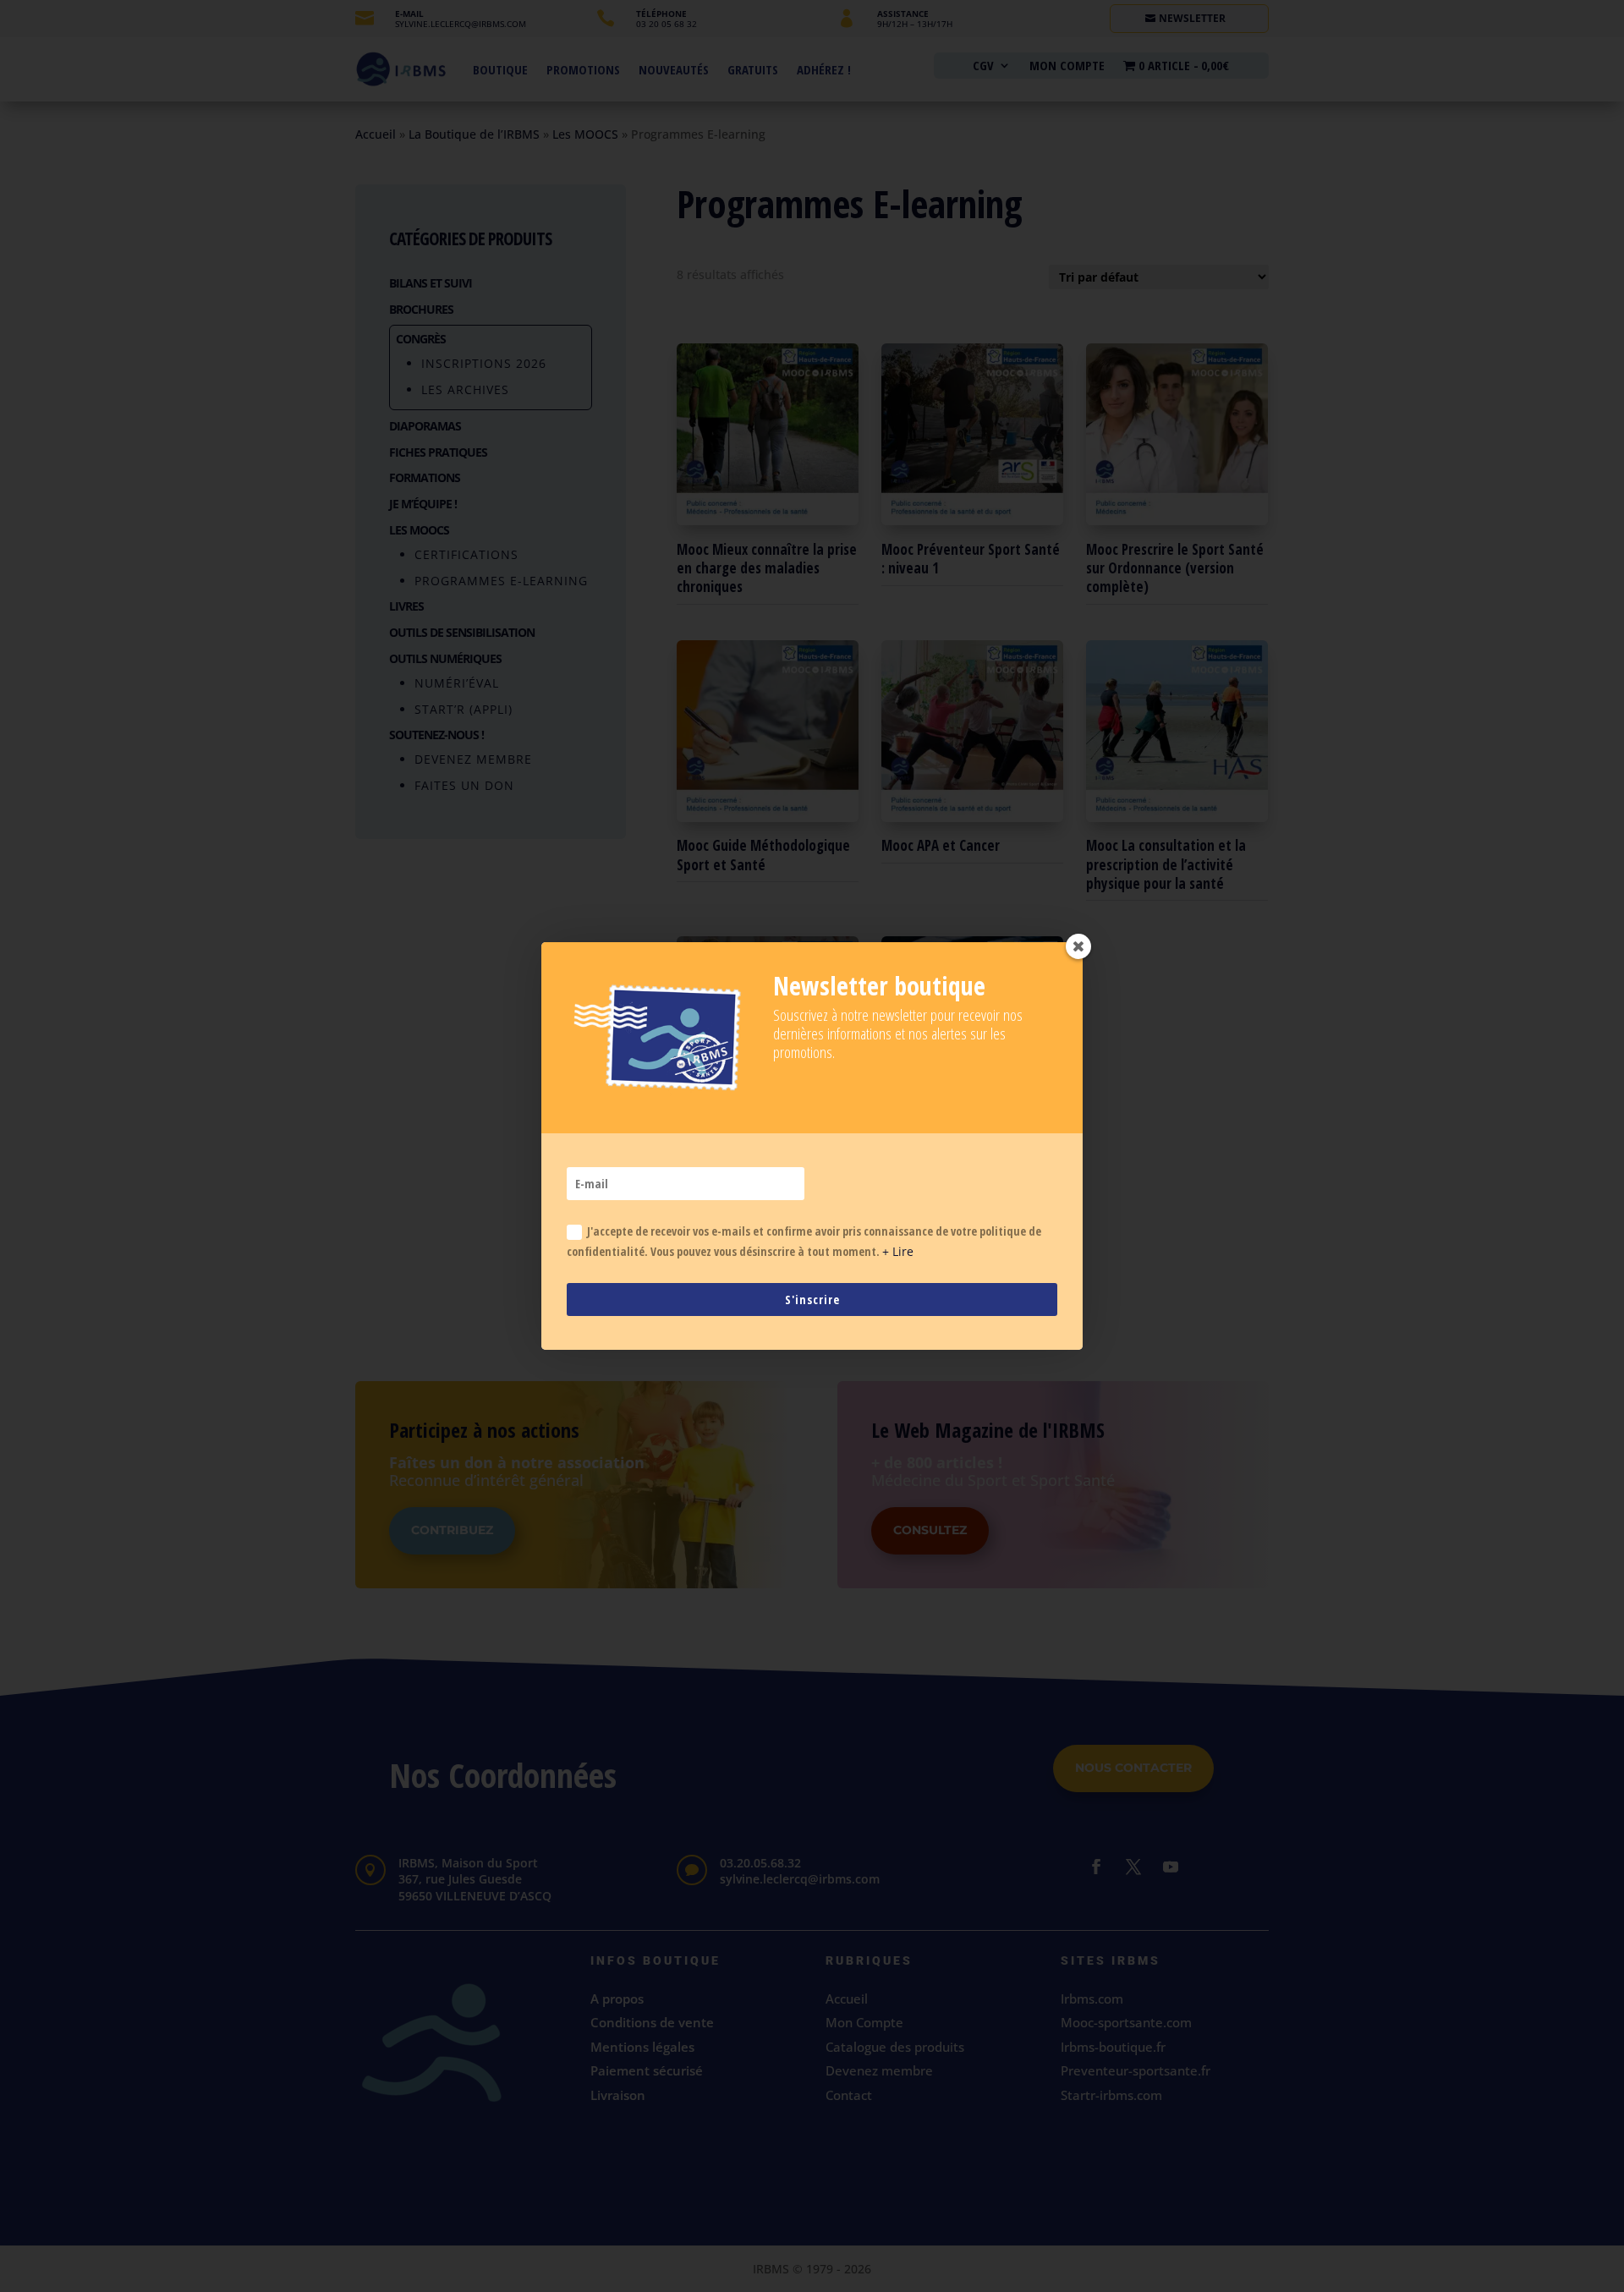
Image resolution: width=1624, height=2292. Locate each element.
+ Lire (898, 1251)
